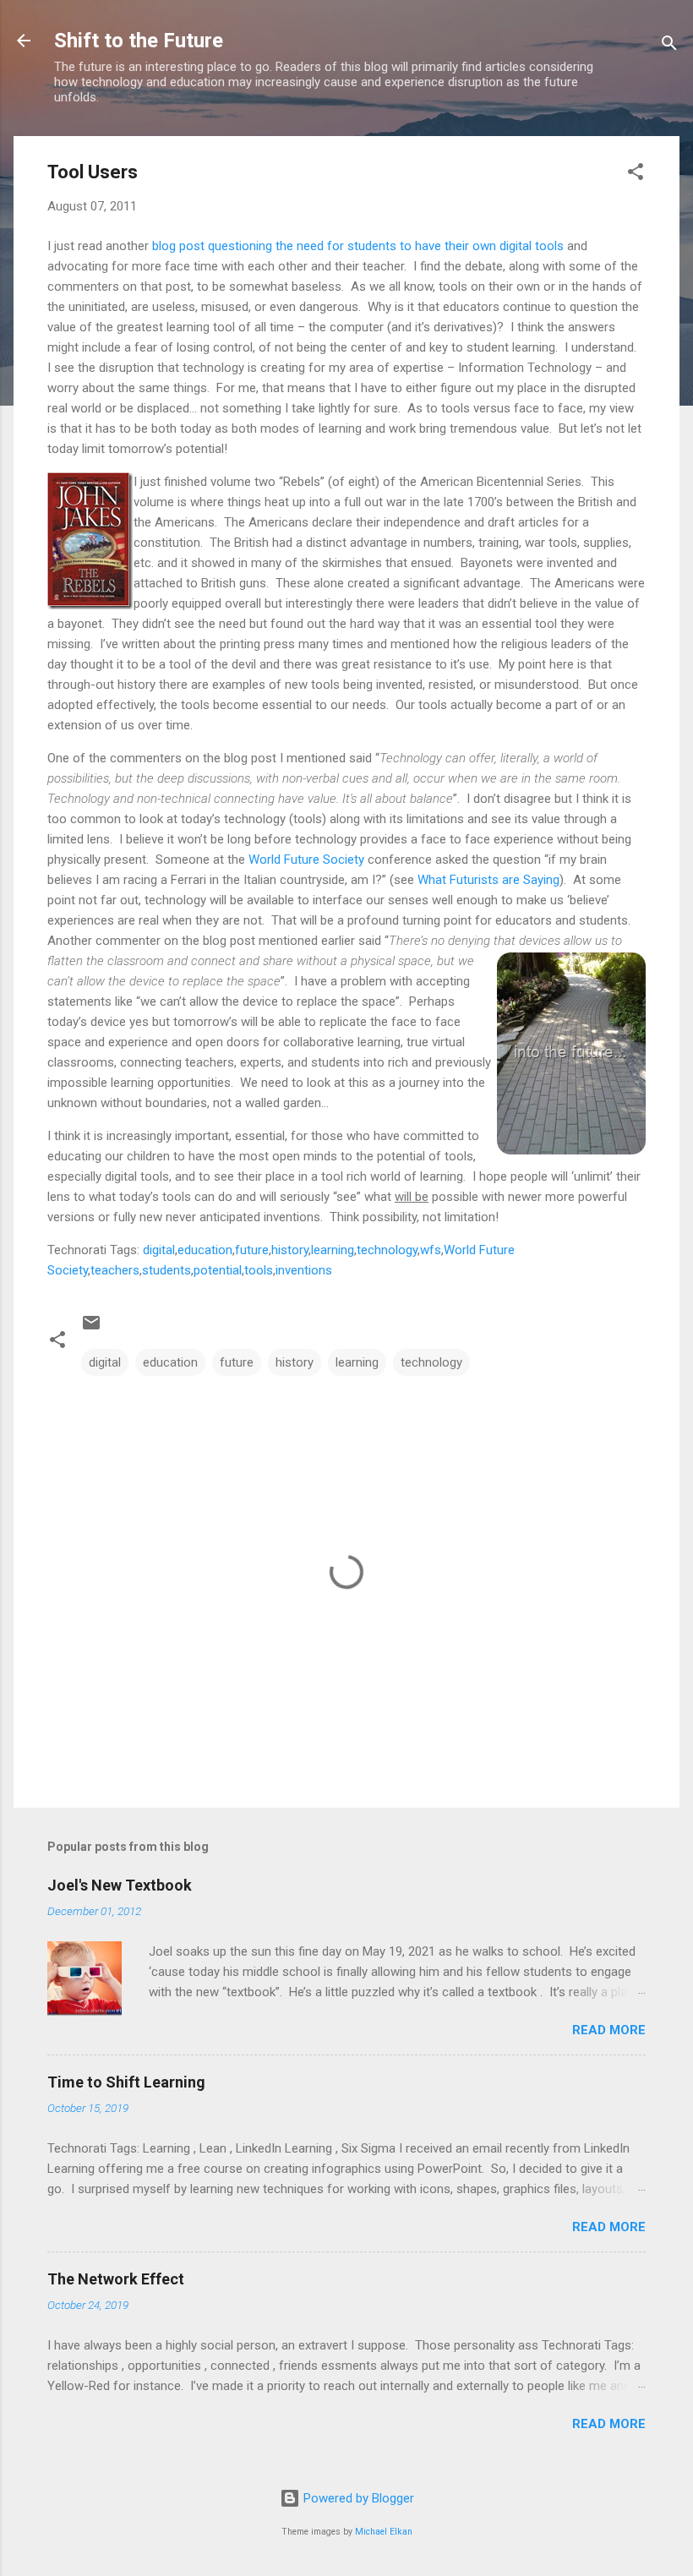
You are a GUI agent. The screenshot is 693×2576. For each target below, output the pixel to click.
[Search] (669, 46)
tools (259, 1270)
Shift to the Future (139, 41)
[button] (636, 175)
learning (333, 1250)
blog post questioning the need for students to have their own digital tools (358, 246)
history (290, 1250)
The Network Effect (116, 2279)
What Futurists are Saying (488, 880)
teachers (115, 1270)
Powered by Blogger (357, 2498)
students (166, 1270)
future (252, 1250)
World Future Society (306, 860)
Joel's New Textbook (120, 1885)
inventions (304, 1270)
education (205, 1250)
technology (387, 1250)
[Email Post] (91, 1329)
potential (218, 1270)
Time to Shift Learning (126, 2082)
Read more (609, 2030)
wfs (431, 1250)
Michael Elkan (384, 2532)
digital (159, 1250)
